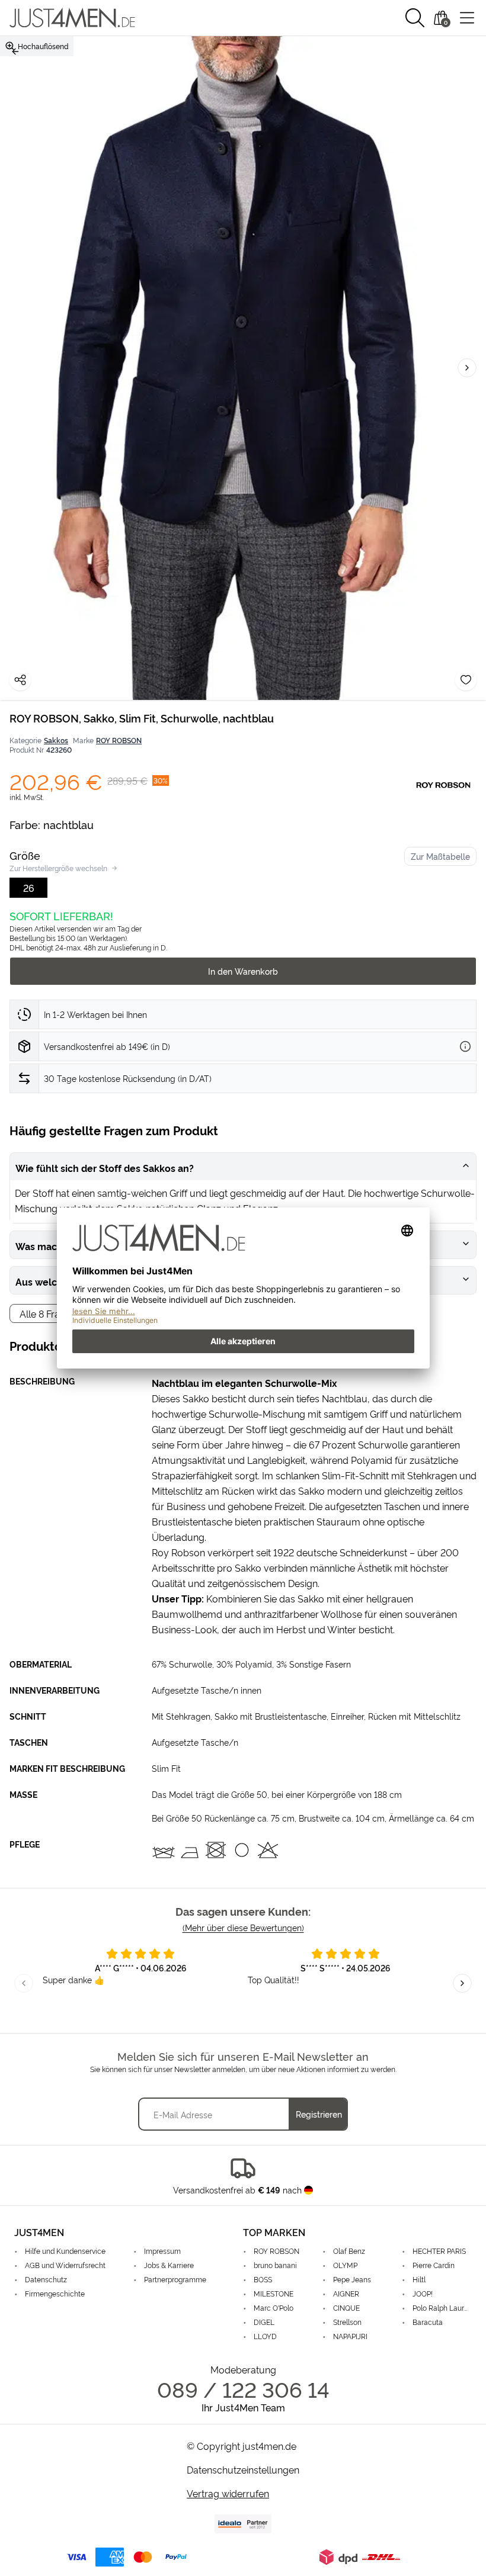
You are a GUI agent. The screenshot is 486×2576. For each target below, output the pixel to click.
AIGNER (346, 2293)
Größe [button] (25, 855)
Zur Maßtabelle (440, 856)
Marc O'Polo (274, 2307)
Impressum (162, 2251)
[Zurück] (15, 52)
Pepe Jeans (352, 2279)
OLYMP (345, 2265)
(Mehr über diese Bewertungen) (243, 1927)
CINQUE (346, 2307)
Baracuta (428, 2322)
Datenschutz (46, 2279)
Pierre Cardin (434, 2265)
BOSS (263, 2279)
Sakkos (56, 740)
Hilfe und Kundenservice (65, 2251)
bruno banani (275, 2265)
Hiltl (419, 2279)
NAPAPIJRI (350, 2336)
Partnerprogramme (175, 2279)
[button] (415, 18)
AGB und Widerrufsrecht (65, 2265)
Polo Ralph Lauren (442, 2307)
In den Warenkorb (243, 971)
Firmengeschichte (55, 2293)
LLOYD (265, 2336)
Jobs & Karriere (169, 2265)
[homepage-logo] (72, 18)
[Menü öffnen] (467, 18)
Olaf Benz (349, 2251)
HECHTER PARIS (439, 2251)
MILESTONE (274, 2293)
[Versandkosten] (465, 1046)
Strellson (347, 2322)
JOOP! (423, 2293)
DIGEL (264, 2322)
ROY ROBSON (119, 740)
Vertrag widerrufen (228, 2493)
